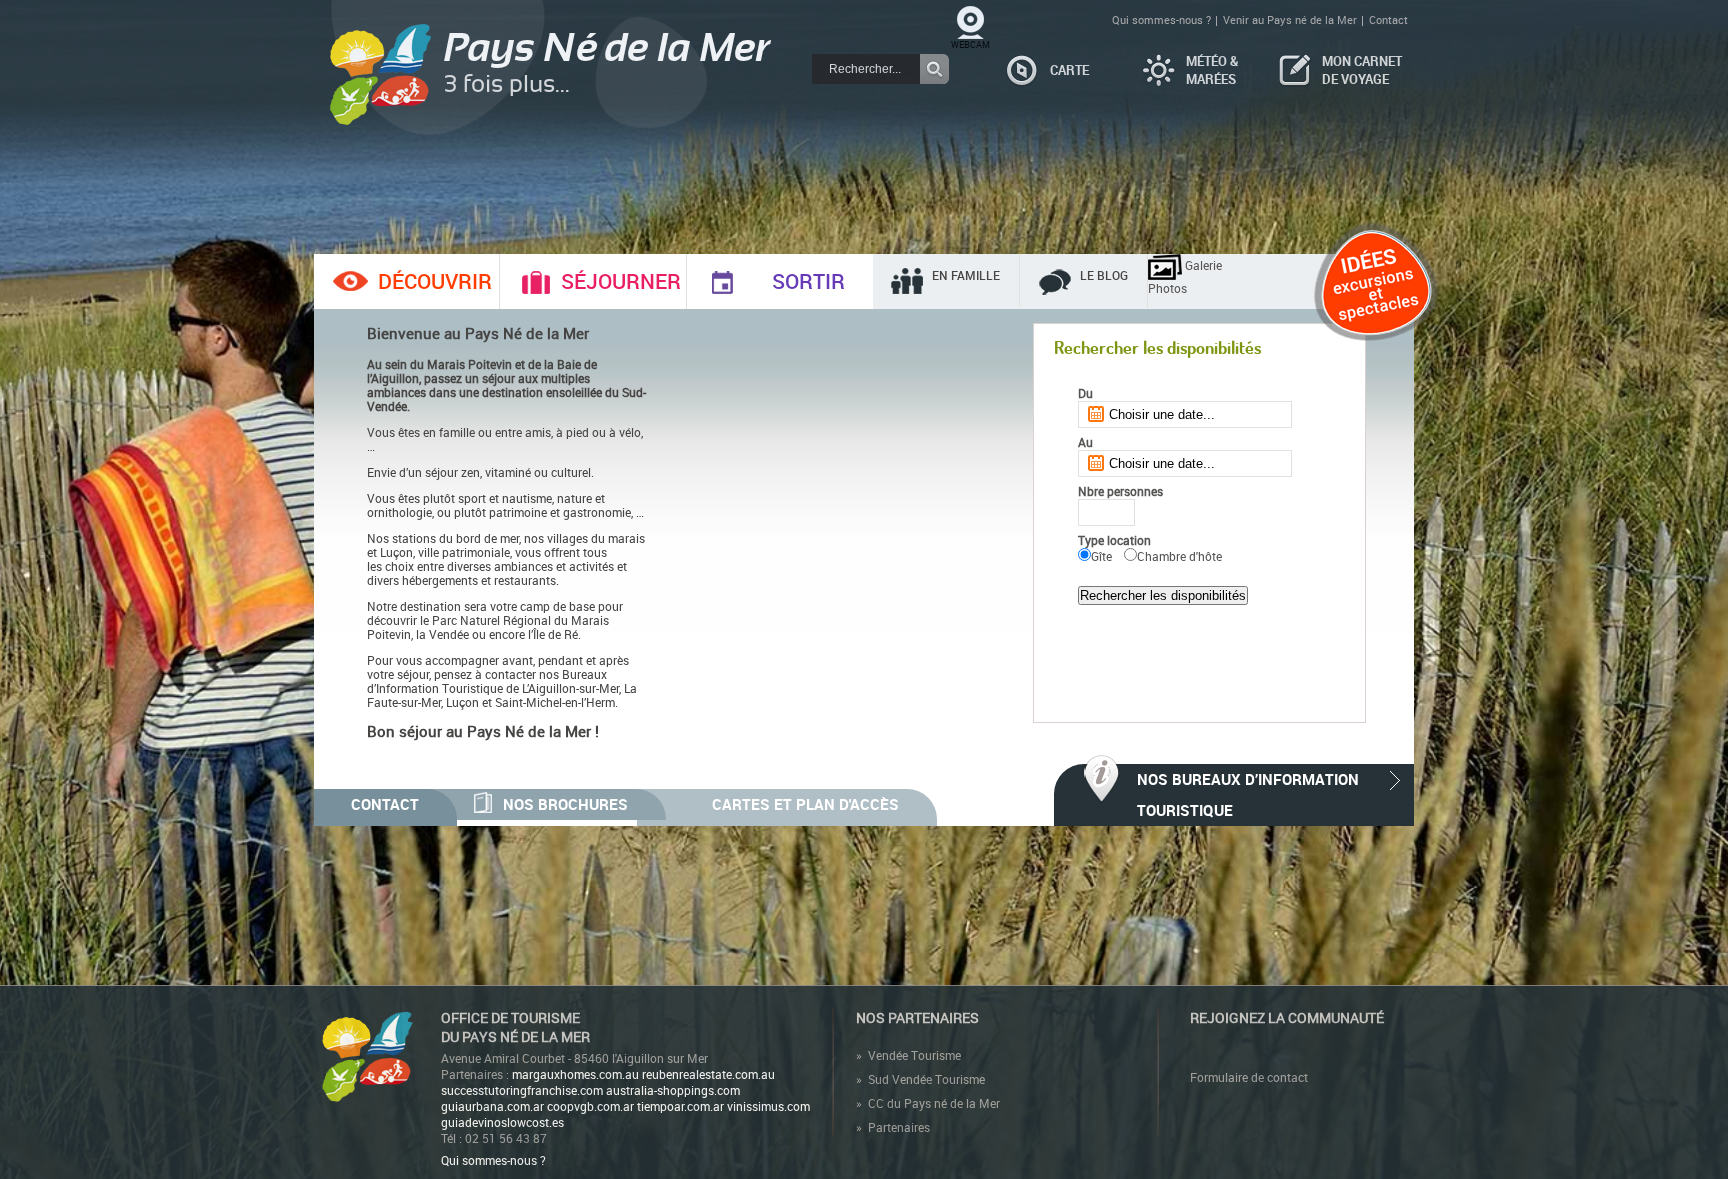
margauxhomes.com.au (575, 1074)
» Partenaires (893, 1127)
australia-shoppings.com (673, 1090)
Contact (1388, 19)
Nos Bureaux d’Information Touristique (1248, 794)
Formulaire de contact (1249, 1077)
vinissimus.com (768, 1106)
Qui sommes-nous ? (1161, 19)
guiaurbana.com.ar (492, 1106)
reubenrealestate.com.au (708, 1074)
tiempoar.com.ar (680, 1106)
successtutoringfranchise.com (522, 1090)
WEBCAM (970, 44)
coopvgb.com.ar (590, 1106)
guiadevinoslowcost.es (502, 1122)
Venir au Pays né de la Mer (1290, 19)
